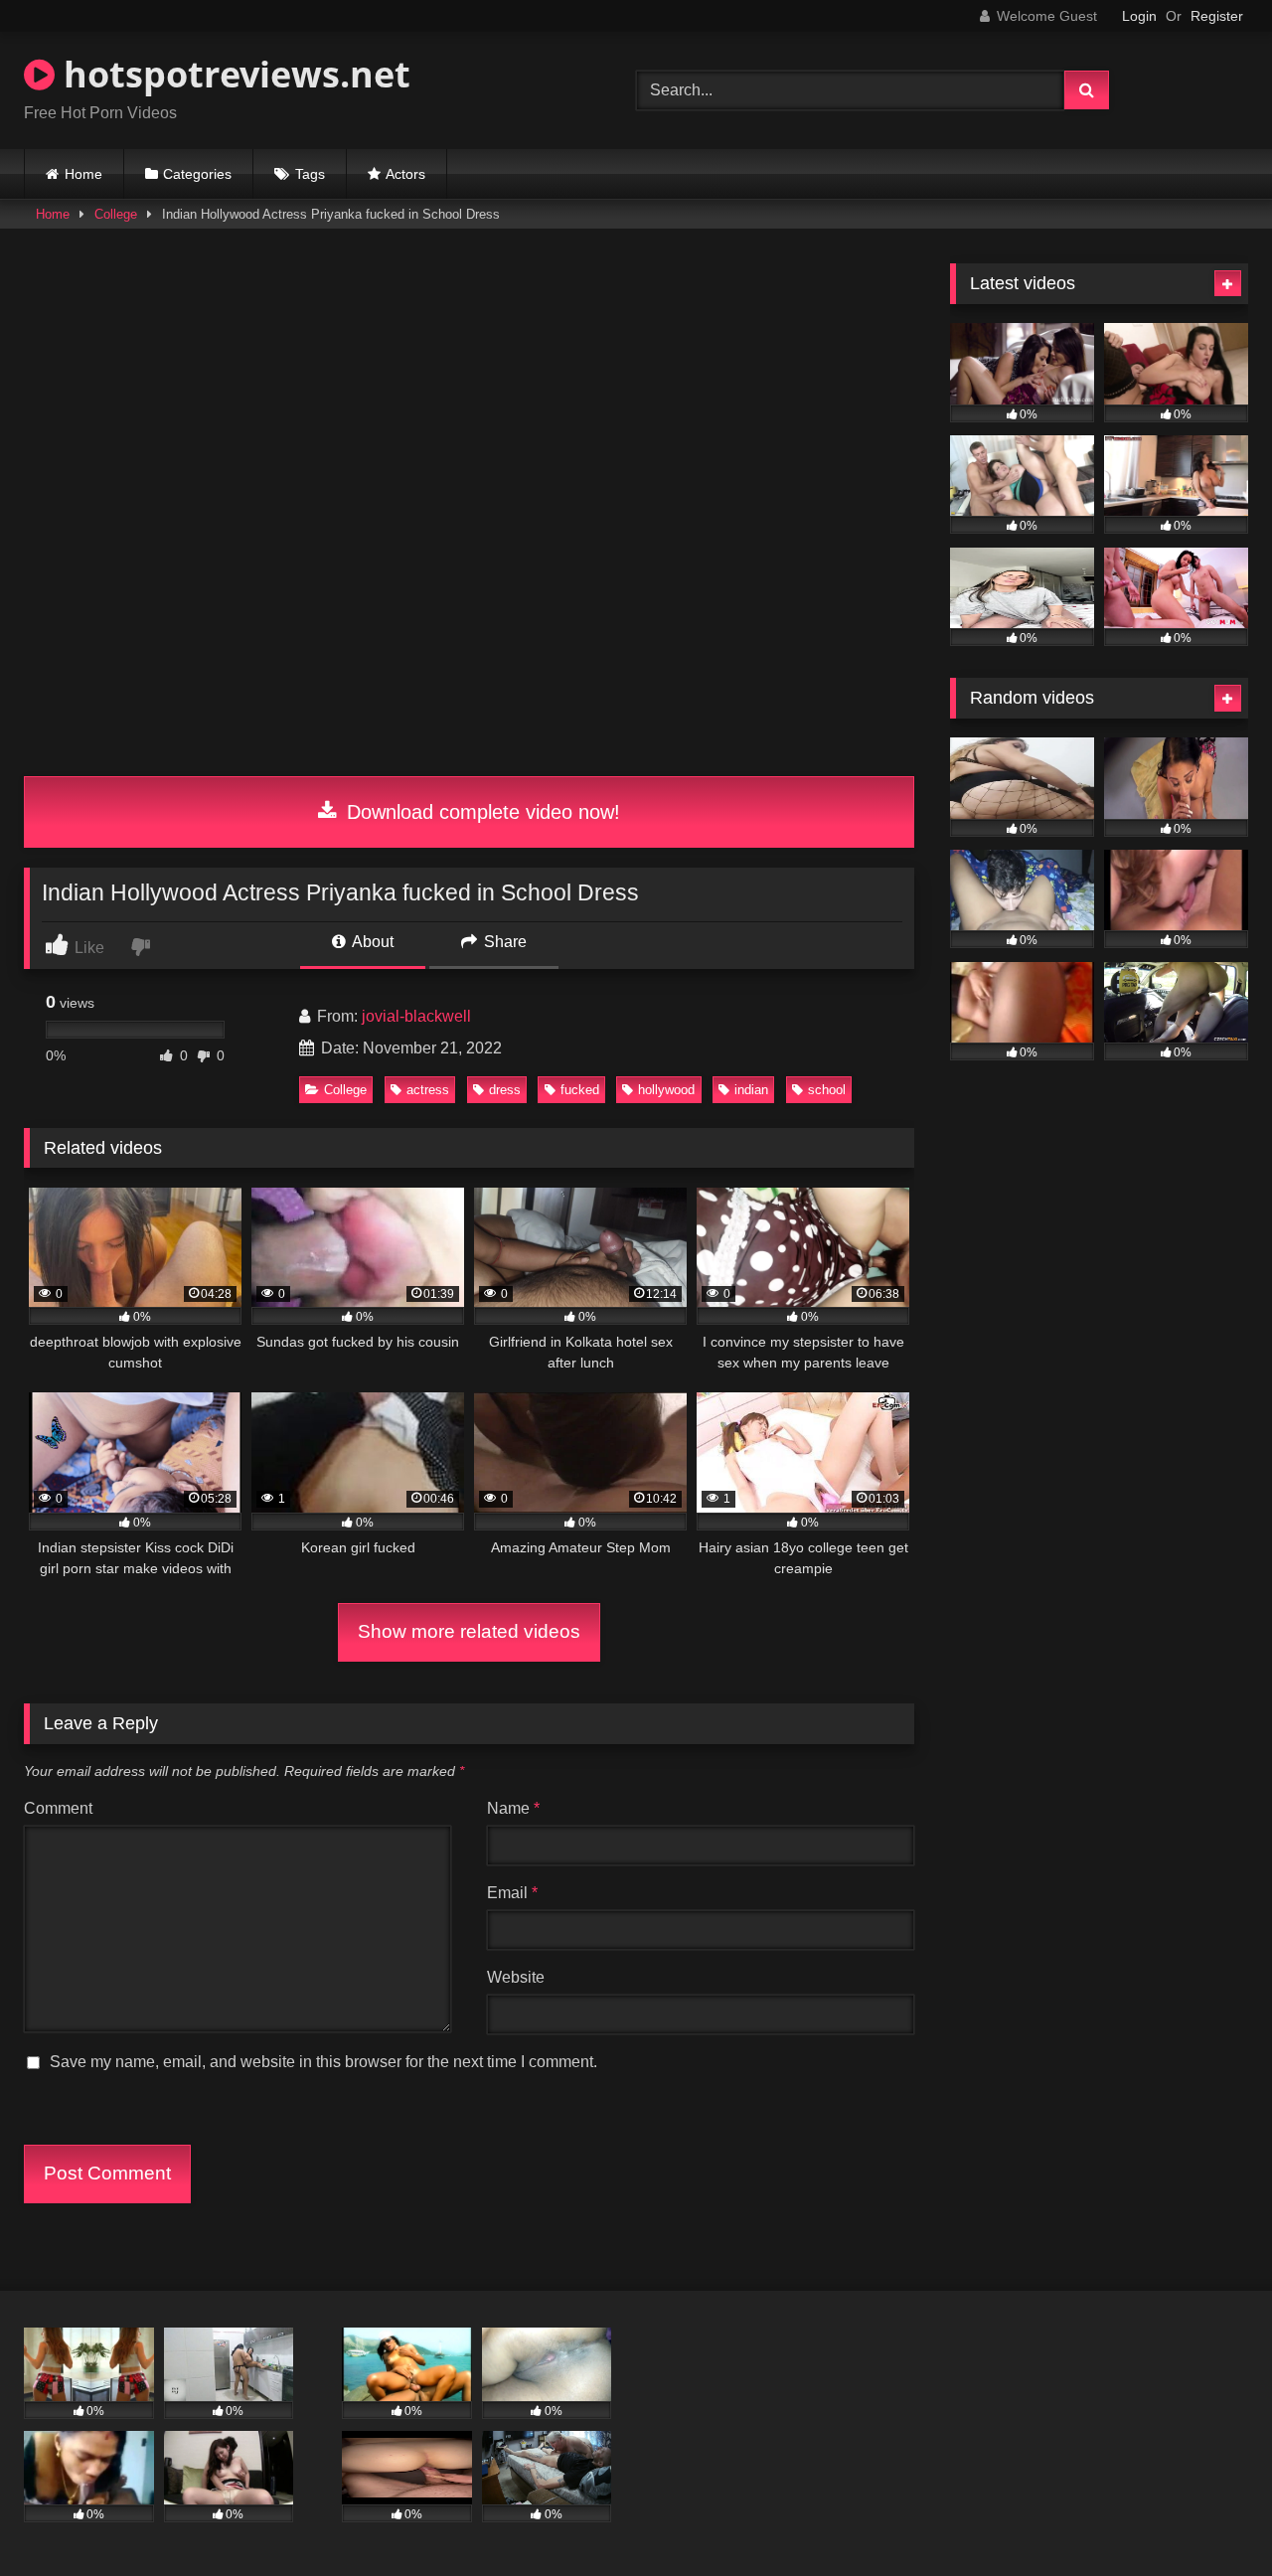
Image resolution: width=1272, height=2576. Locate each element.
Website (516, 1977)
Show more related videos (469, 1631)
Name (513, 1808)
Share (503, 942)
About (371, 942)
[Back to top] (1210, 2517)
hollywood (666, 1090)
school (827, 1090)
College (116, 214)
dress (505, 1090)
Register (1217, 16)
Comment (58, 1808)
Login (1139, 16)
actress (428, 1090)
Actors (405, 174)
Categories (197, 174)
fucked (580, 1090)
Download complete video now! (480, 812)
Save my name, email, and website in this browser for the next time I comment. (323, 2062)
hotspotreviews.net (233, 74)
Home (83, 174)
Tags (310, 174)
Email (512, 1893)
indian (751, 1090)
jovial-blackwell (416, 1016)
